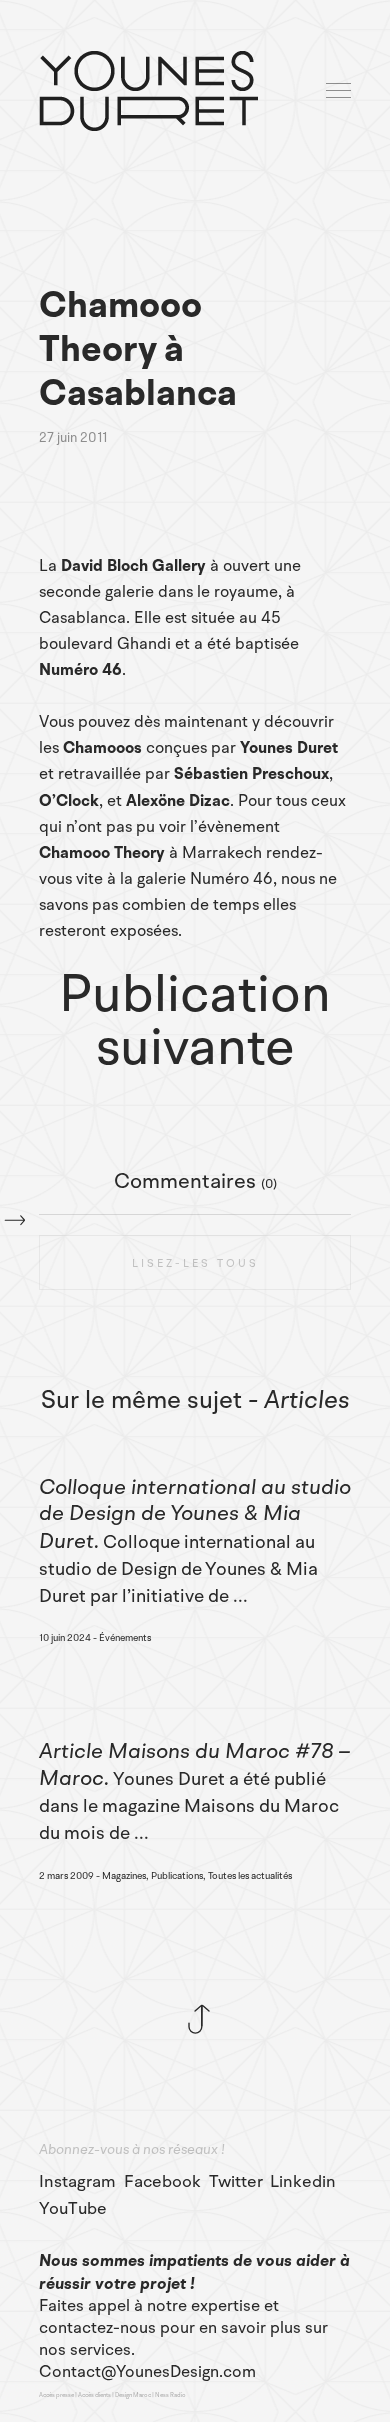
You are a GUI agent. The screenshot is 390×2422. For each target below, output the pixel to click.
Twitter (236, 2182)
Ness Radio (170, 2395)
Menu (340, 91)
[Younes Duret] (148, 91)
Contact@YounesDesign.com (147, 2372)
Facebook (162, 2182)
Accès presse (56, 2395)
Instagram (77, 2182)
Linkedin (303, 2182)
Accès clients (94, 2395)
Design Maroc (133, 2395)
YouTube (73, 2209)
